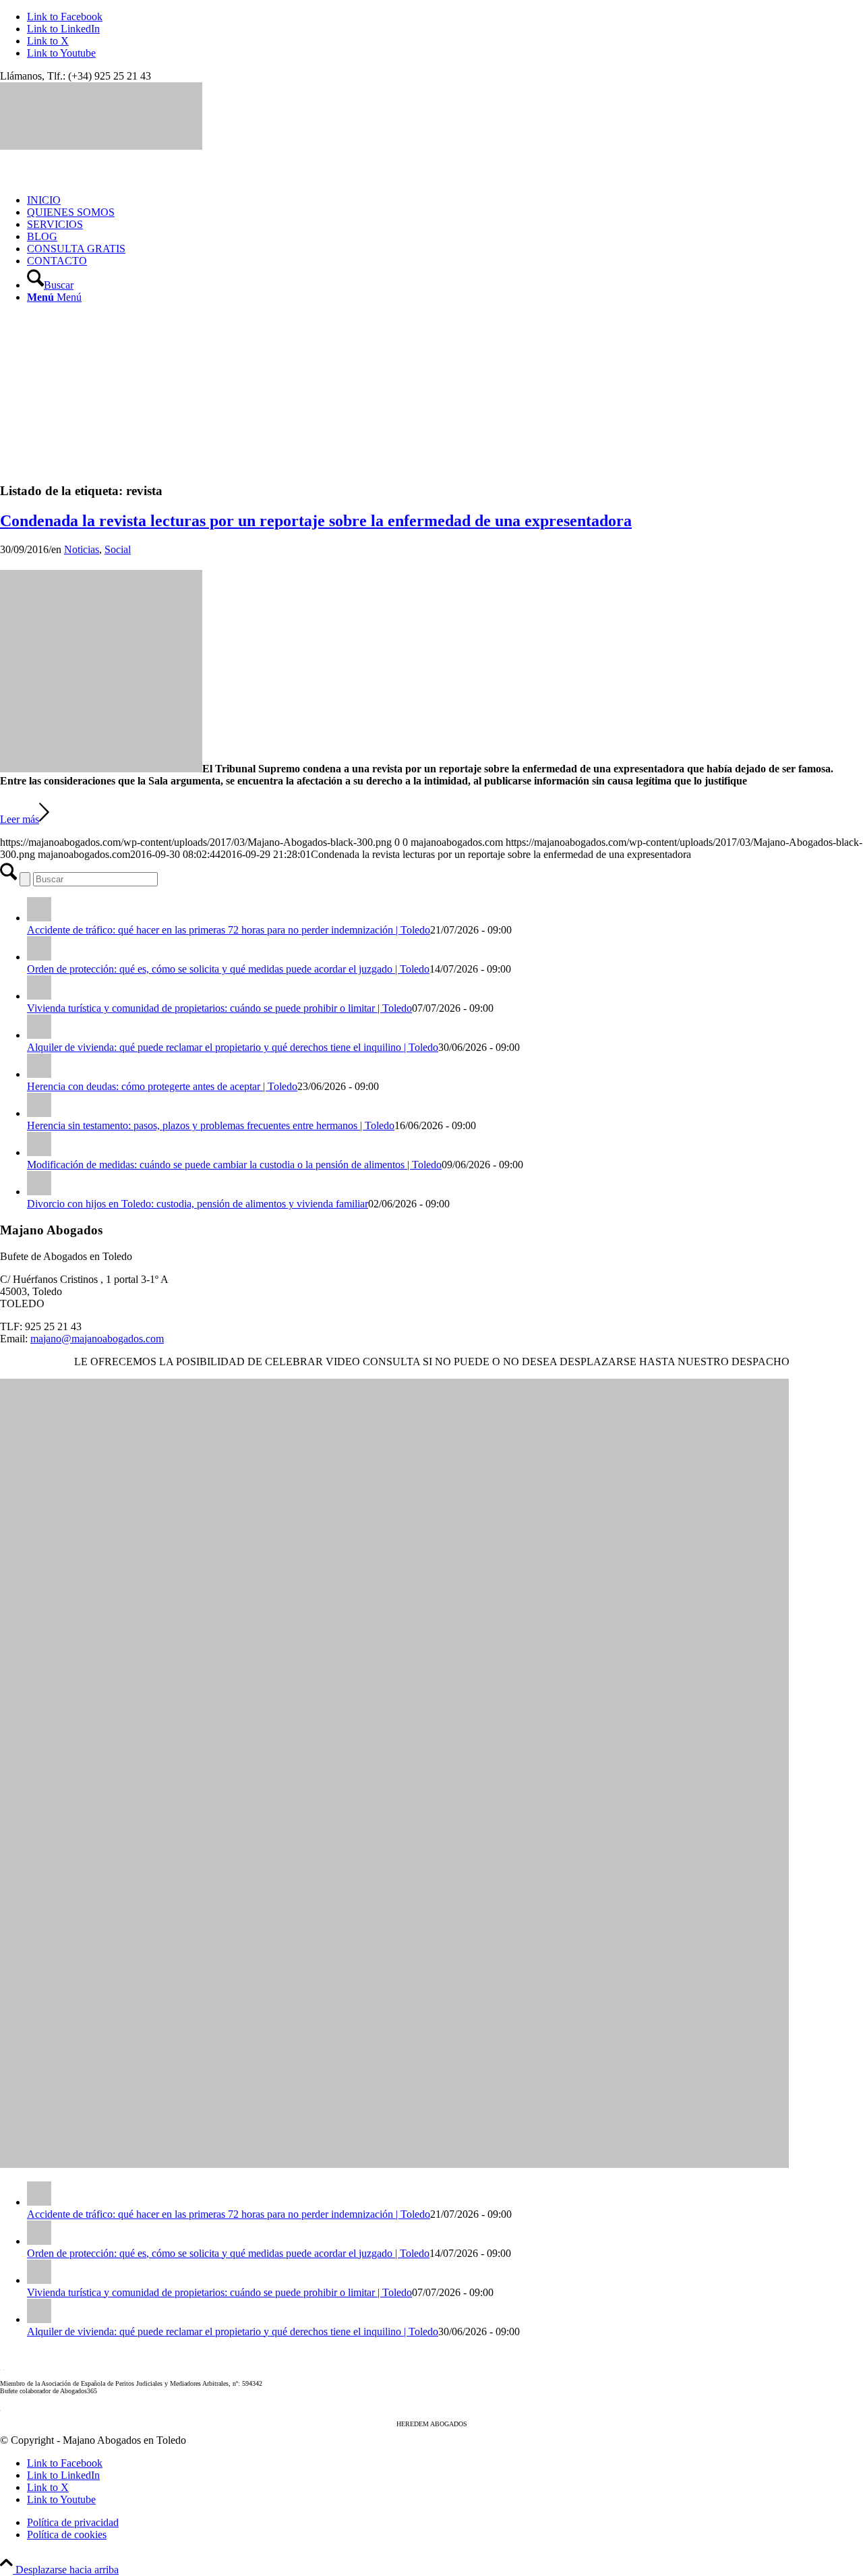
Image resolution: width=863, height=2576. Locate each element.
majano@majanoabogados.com (97, 1339)
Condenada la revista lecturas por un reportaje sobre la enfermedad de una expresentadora (316, 521)
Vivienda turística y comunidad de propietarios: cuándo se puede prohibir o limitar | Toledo (219, 1008)
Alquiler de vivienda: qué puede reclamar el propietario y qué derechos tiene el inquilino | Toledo (233, 1047)
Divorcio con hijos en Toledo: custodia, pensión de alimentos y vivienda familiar (198, 1204)
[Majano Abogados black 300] (101, 146)
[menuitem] (445, 200)
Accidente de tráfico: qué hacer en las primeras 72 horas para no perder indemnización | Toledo (229, 930)
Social (118, 549)
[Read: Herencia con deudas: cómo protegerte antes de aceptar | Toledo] (39, 1074)
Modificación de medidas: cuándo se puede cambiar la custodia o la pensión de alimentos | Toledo (234, 1165)
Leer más (20, 819)
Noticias (82, 549)
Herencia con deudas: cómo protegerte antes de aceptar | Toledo (162, 1086)
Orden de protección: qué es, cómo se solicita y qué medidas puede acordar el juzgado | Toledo (228, 969)
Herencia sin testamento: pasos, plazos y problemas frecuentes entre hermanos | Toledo (211, 1125)
